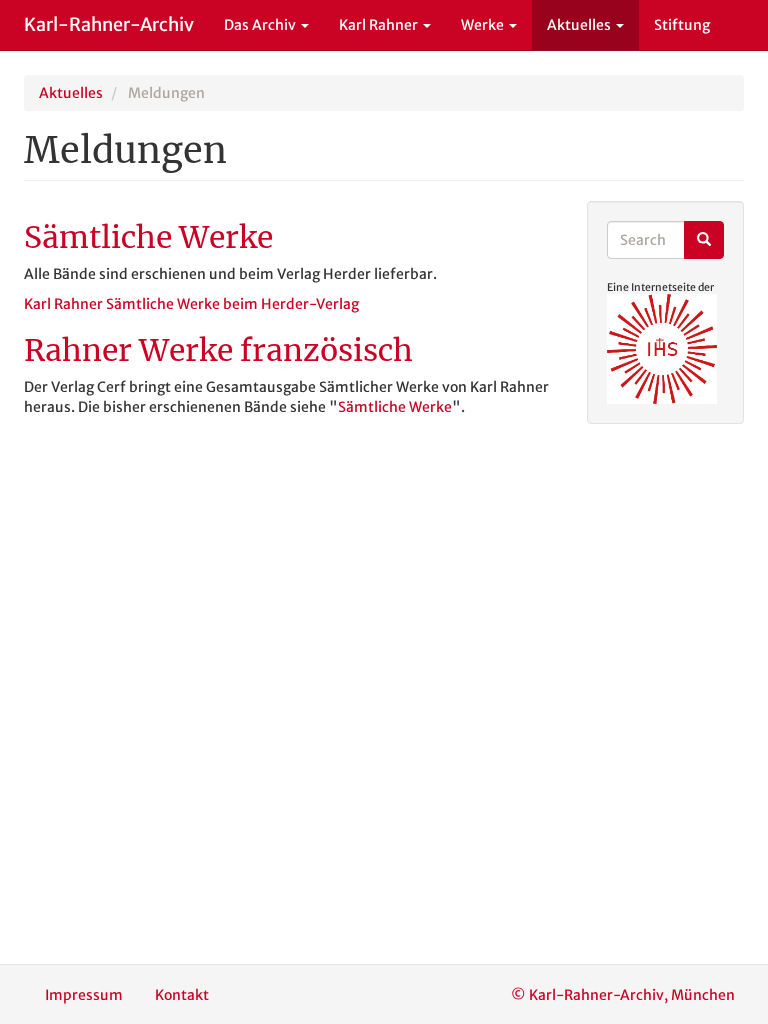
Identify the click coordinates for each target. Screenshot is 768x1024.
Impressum (84, 995)
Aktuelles (580, 25)
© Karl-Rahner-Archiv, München (623, 995)
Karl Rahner (380, 25)
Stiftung (682, 25)
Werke (484, 25)
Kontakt (182, 995)
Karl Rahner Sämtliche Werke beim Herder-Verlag (191, 304)
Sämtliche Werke (395, 407)
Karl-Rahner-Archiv (109, 24)
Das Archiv (261, 25)
